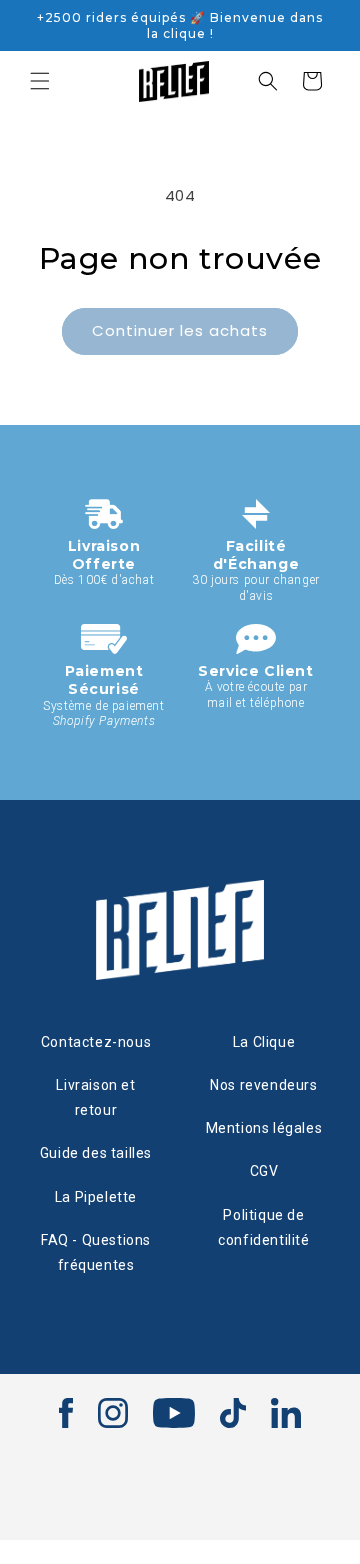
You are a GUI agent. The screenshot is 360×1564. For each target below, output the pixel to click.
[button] (40, 81)
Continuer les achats (180, 330)
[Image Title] (66, 1413)
